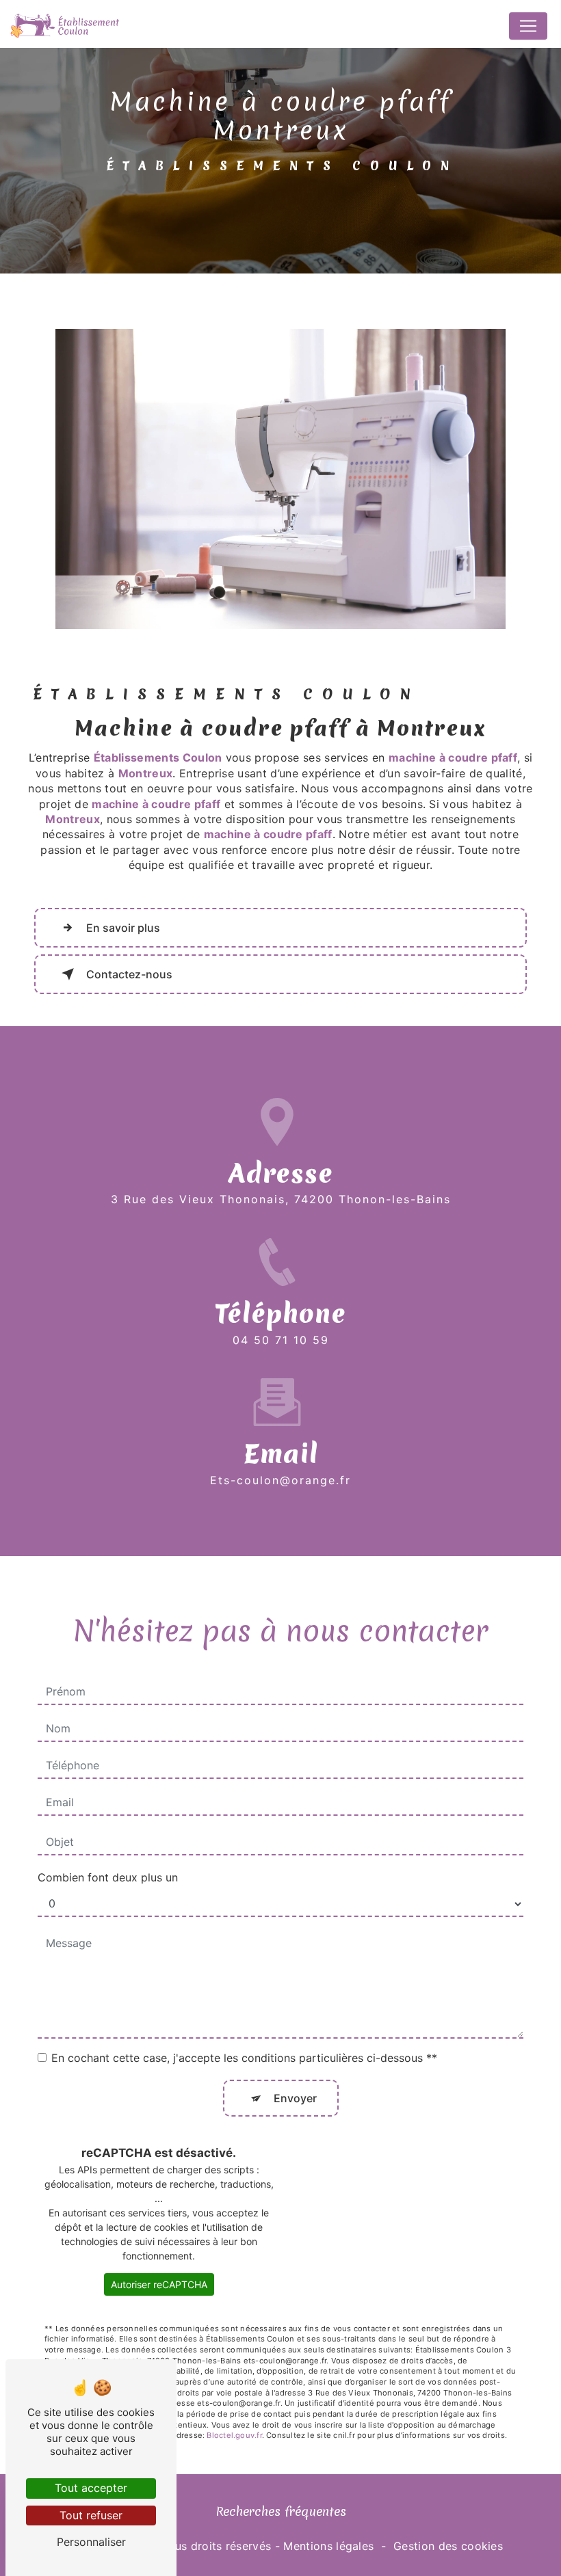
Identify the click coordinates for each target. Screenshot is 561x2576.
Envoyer (295, 2098)
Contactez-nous (129, 974)
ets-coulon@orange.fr (280, 1480)
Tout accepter (91, 2488)
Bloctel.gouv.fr (234, 2435)
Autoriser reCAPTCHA (159, 2284)
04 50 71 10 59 (281, 1340)
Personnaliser (91, 2542)
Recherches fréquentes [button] (281, 2511)
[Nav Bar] (528, 26)
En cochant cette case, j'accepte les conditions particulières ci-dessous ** (244, 2058)
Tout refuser (91, 2515)
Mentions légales (328, 2546)
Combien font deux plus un (108, 1877)
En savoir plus (123, 928)
